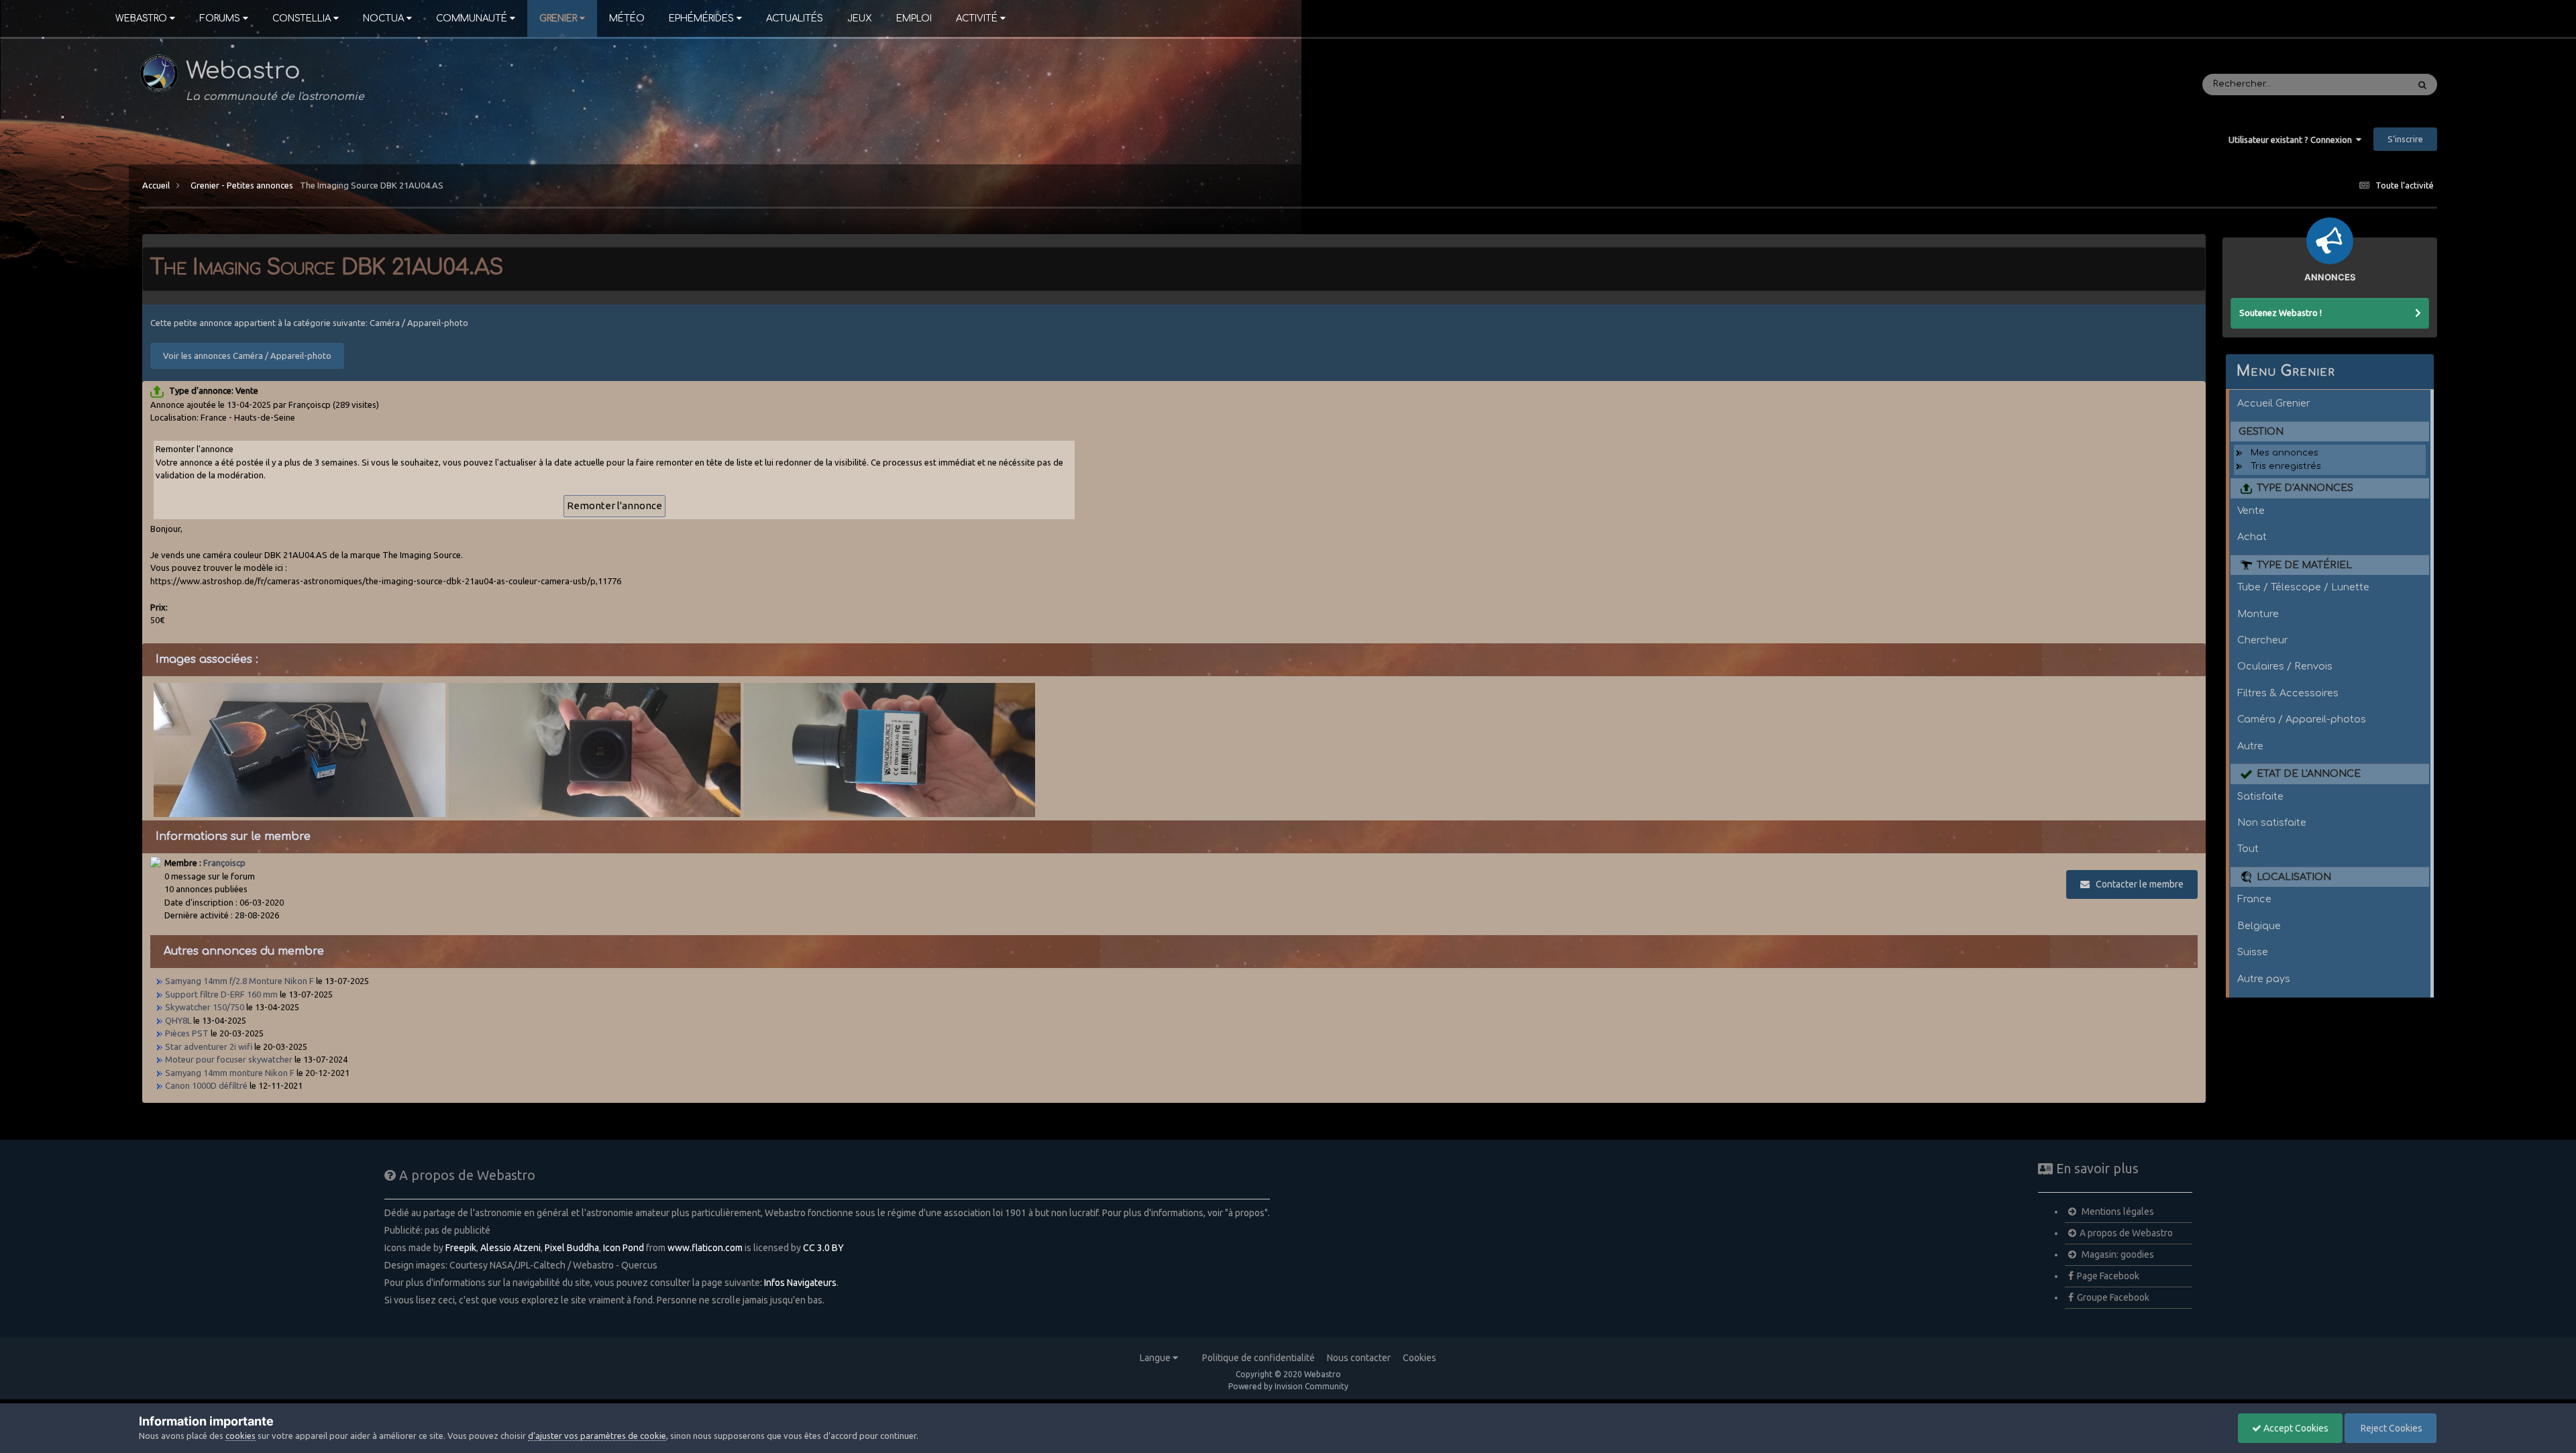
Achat (2252, 537)
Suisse (2253, 952)
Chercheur (2263, 640)
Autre (2250, 746)
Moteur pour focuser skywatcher (229, 1059)
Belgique (2259, 926)
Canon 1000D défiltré (206, 1085)
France (2254, 899)
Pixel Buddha (572, 1248)
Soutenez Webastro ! (2280, 313)
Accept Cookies (2295, 1428)
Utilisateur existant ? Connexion (2292, 140)
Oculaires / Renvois (2285, 666)
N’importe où (2362, 85)
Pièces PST (187, 1033)
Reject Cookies (2391, 1428)
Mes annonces (2285, 453)
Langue (1156, 1358)
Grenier (558, 18)
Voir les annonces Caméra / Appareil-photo (247, 356)
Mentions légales (2117, 1212)
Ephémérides (701, 18)
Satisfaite (2260, 796)
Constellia (302, 18)
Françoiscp (224, 863)
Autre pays (2264, 979)
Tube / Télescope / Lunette (2303, 587)
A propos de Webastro (2126, 1233)
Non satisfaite (2272, 822)
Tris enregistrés (2286, 466)
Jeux (860, 18)
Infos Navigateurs (800, 1283)
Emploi (914, 18)
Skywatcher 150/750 (205, 1007)
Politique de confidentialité (1258, 1358)
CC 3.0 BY (823, 1248)
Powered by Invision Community (1288, 1386)
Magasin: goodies (2117, 1254)
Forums (220, 18)
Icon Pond (624, 1248)
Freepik (461, 1248)
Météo (627, 18)
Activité (977, 18)
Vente (2251, 510)
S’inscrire (2405, 139)
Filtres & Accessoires (2288, 693)
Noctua (383, 18)
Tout (2248, 849)
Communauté (472, 18)
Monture (2258, 614)
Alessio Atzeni (511, 1248)
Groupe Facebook (2113, 1297)
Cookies (1419, 1358)
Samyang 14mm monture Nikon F (230, 1073)
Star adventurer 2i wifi (209, 1046)
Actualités (795, 18)
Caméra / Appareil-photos (2302, 719)
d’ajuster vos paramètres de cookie (597, 1436)
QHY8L (178, 1020)
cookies (240, 1436)
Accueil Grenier (2274, 403)
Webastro (141, 18)
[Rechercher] (2422, 85)
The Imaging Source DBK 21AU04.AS (372, 185)
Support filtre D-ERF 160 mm (221, 994)
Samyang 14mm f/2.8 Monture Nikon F (239, 981)
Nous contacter (1359, 1358)
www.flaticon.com (705, 1248)
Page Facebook (2108, 1276)
